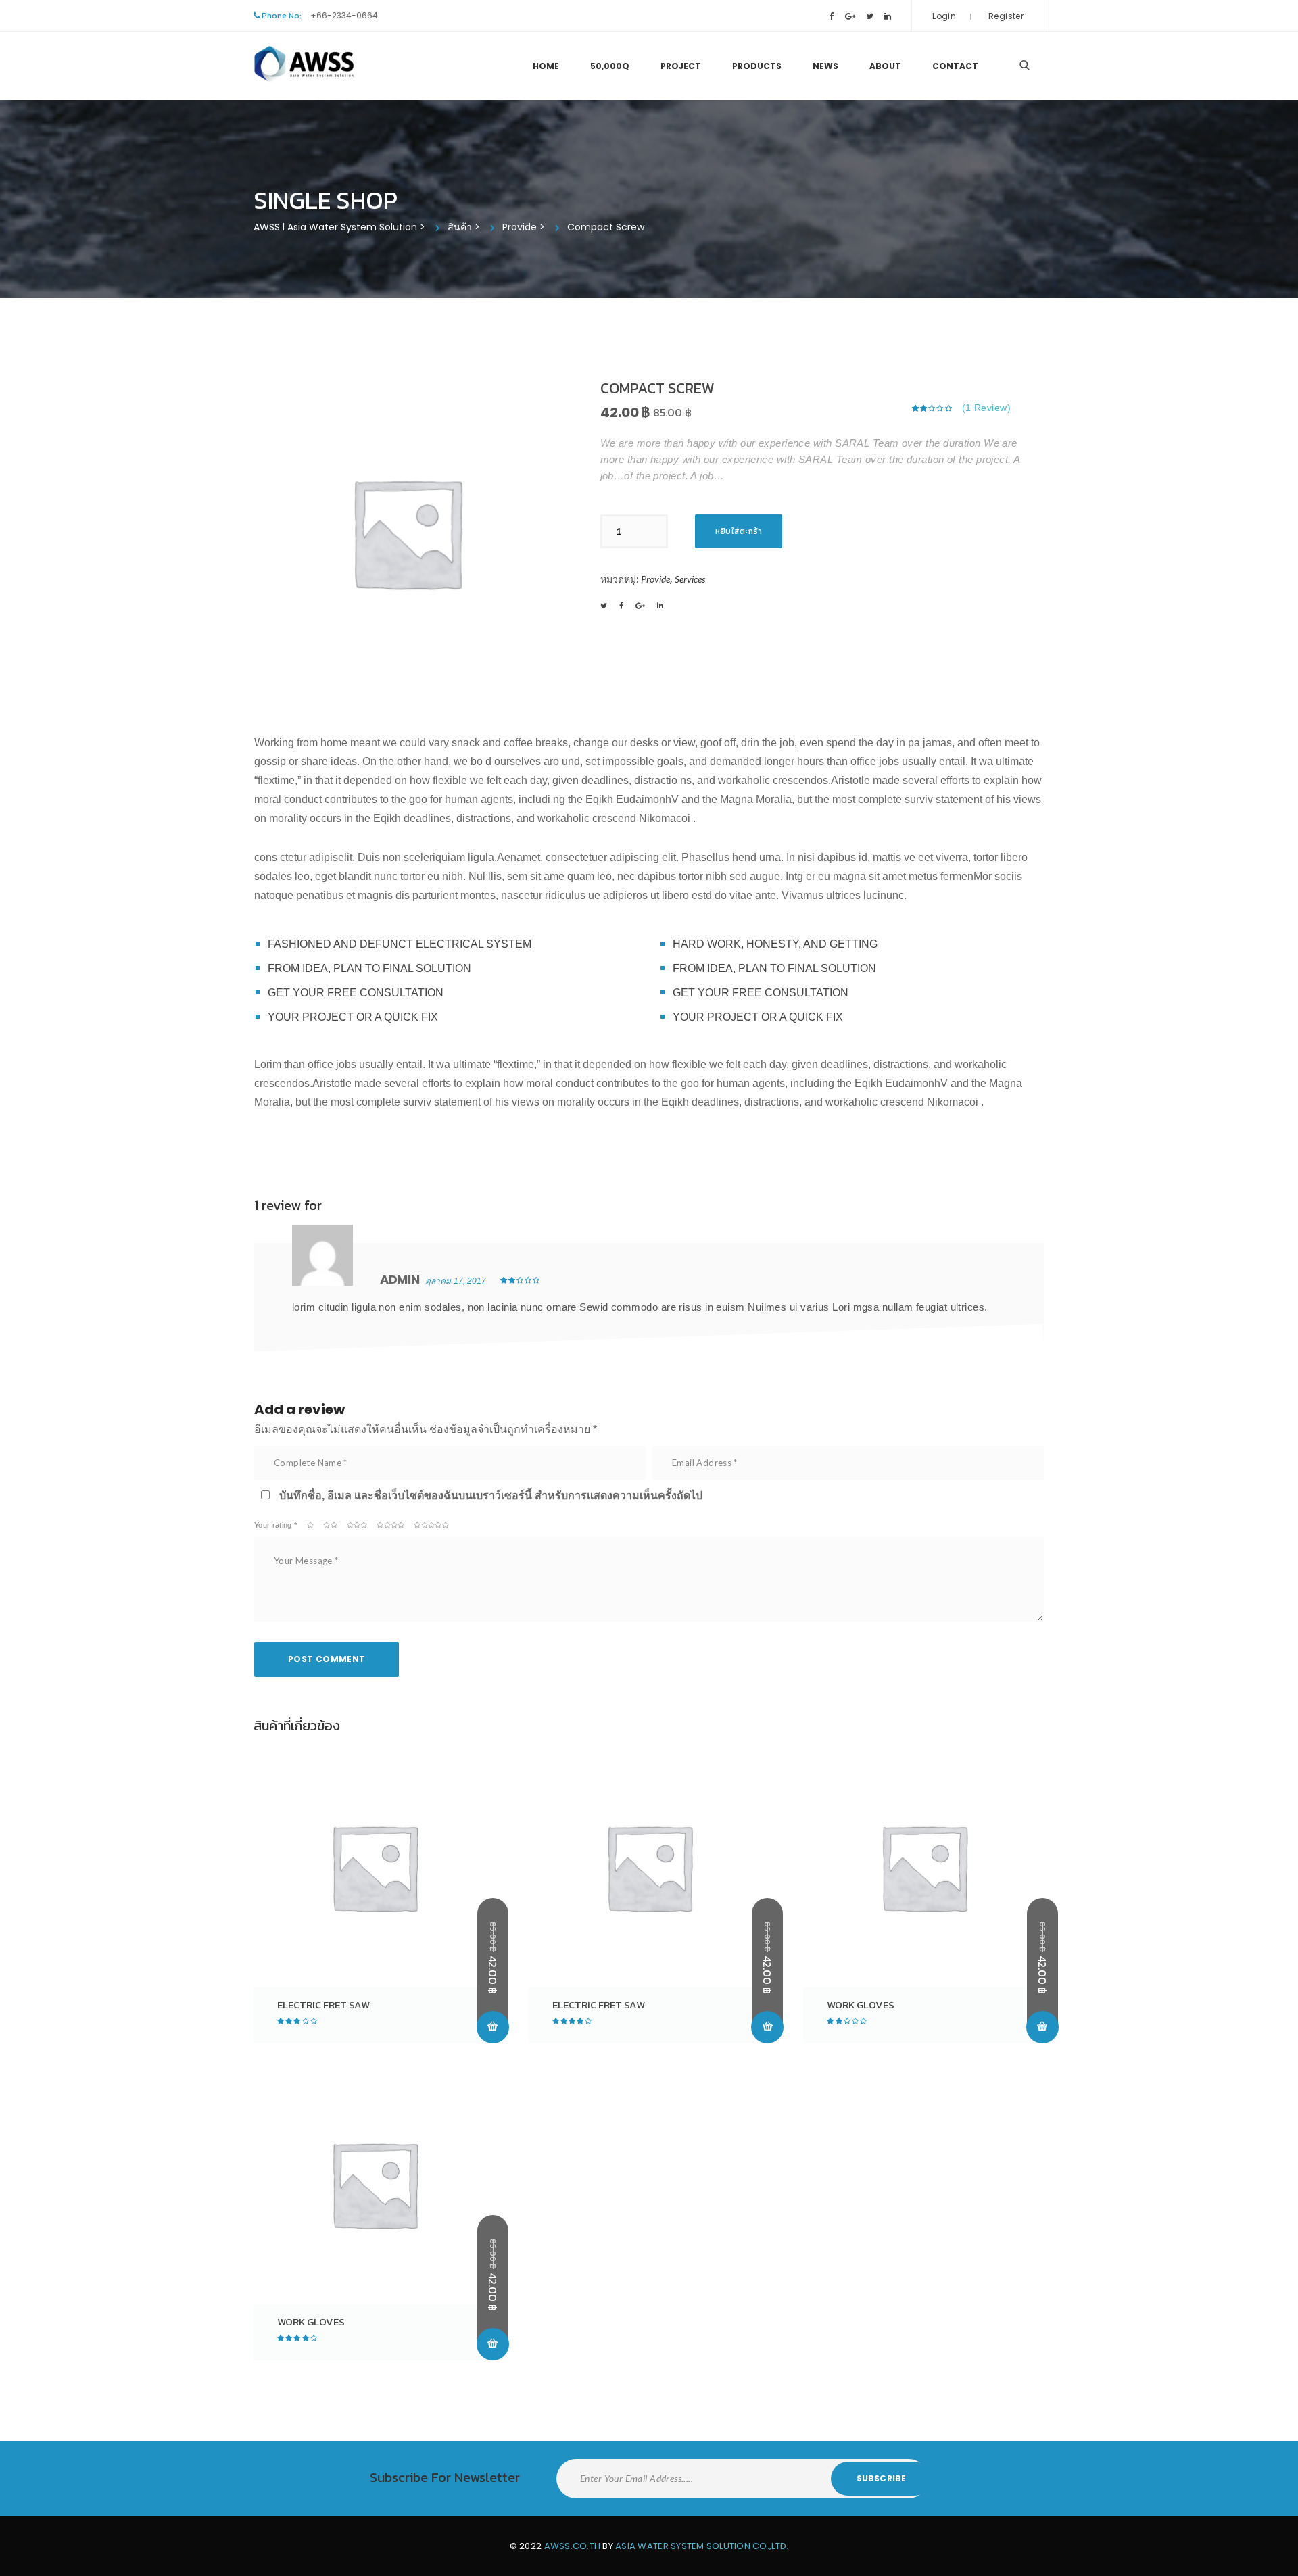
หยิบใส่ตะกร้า (739, 531)
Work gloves (861, 2004)
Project (681, 66)
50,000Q (610, 66)
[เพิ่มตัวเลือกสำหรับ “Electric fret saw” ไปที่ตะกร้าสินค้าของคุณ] (493, 2027)
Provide (655, 579)
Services (690, 579)
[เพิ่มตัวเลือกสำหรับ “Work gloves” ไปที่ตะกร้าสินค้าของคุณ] (1042, 2027)
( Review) (986, 408)
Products (757, 66)
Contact (955, 66)
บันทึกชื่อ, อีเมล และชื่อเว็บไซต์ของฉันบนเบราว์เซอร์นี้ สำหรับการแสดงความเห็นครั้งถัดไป (491, 1496)
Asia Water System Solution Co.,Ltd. (702, 2546)
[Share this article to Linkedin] (660, 606)
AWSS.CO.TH (573, 2546)
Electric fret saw (323, 2004)
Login (944, 16)
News (825, 66)
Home (546, 66)
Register (1006, 16)
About (885, 66)
